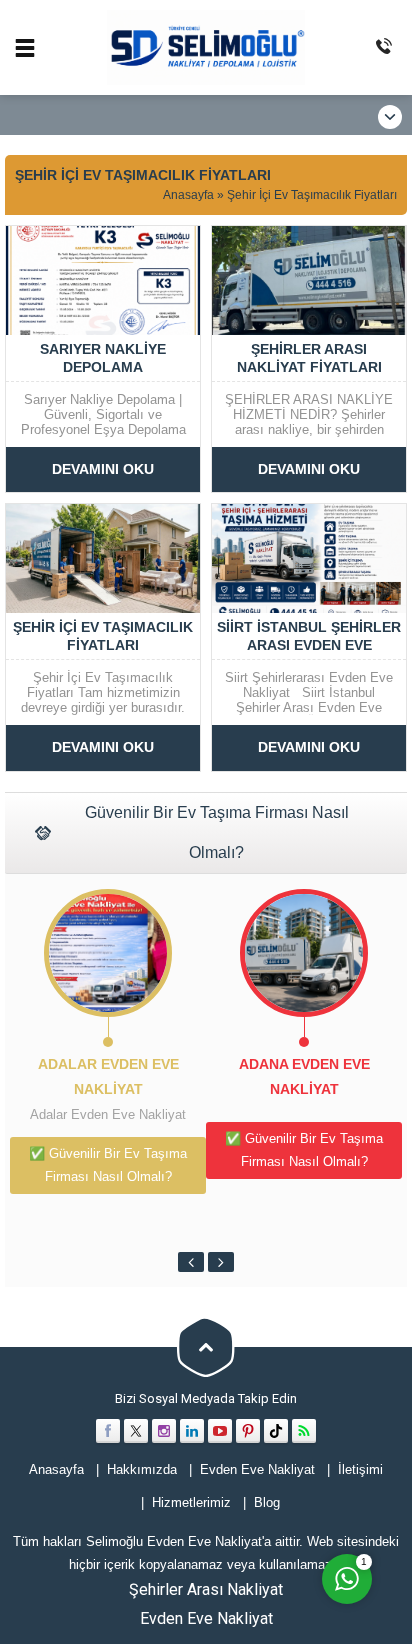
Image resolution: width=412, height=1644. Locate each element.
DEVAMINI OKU (103, 469)
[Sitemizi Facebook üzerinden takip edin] (108, 1431)
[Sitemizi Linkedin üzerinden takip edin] (192, 1431)
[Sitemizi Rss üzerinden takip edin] (304, 1431)
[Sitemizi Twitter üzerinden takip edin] (136, 1431)
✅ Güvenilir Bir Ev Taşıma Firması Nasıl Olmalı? (108, 1165)
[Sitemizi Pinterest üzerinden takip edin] (248, 1431)
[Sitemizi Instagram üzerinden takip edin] (164, 1431)
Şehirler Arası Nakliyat (206, 1589)
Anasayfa (188, 195)
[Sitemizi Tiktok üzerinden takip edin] (276, 1431)
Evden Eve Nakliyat (206, 1618)
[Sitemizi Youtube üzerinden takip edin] (220, 1431)
